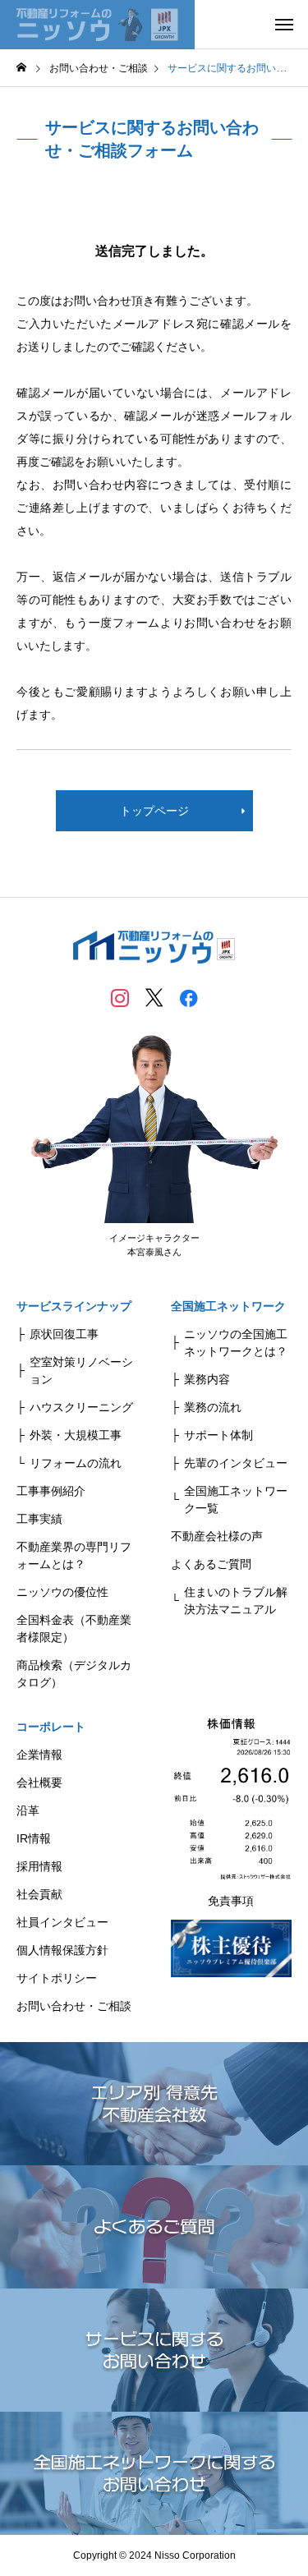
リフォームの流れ (76, 1463)
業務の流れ (213, 1407)
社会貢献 (39, 1894)
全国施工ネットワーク (228, 1306)
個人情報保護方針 (62, 1950)
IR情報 (34, 1838)
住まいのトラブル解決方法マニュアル (236, 1601)
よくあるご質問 (211, 1564)
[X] (154, 997)
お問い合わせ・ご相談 (74, 2006)
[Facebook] (189, 997)
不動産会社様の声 (217, 1536)
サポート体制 (218, 1435)
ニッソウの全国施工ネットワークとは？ (236, 1343)
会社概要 (39, 1782)
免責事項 (231, 1901)
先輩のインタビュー (236, 1463)
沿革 (28, 1810)
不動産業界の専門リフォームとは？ (74, 1555)
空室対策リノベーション (81, 1371)
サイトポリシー (57, 1978)
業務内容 (207, 1379)
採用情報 (39, 1866)
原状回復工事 (64, 1334)
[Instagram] (120, 997)
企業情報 (39, 1755)
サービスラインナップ (74, 1306)
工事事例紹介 (51, 1491)
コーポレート (51, 1727)
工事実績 (39, 1519)
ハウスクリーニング (81, 1407)
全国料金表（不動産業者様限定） (74, 1628)
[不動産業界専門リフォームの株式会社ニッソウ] (97, 25)
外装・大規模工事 (76, 1435)
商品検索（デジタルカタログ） (74, 1674)
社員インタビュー (62, 1922)
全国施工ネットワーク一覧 (236, 1500)
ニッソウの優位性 (62, 1592)
